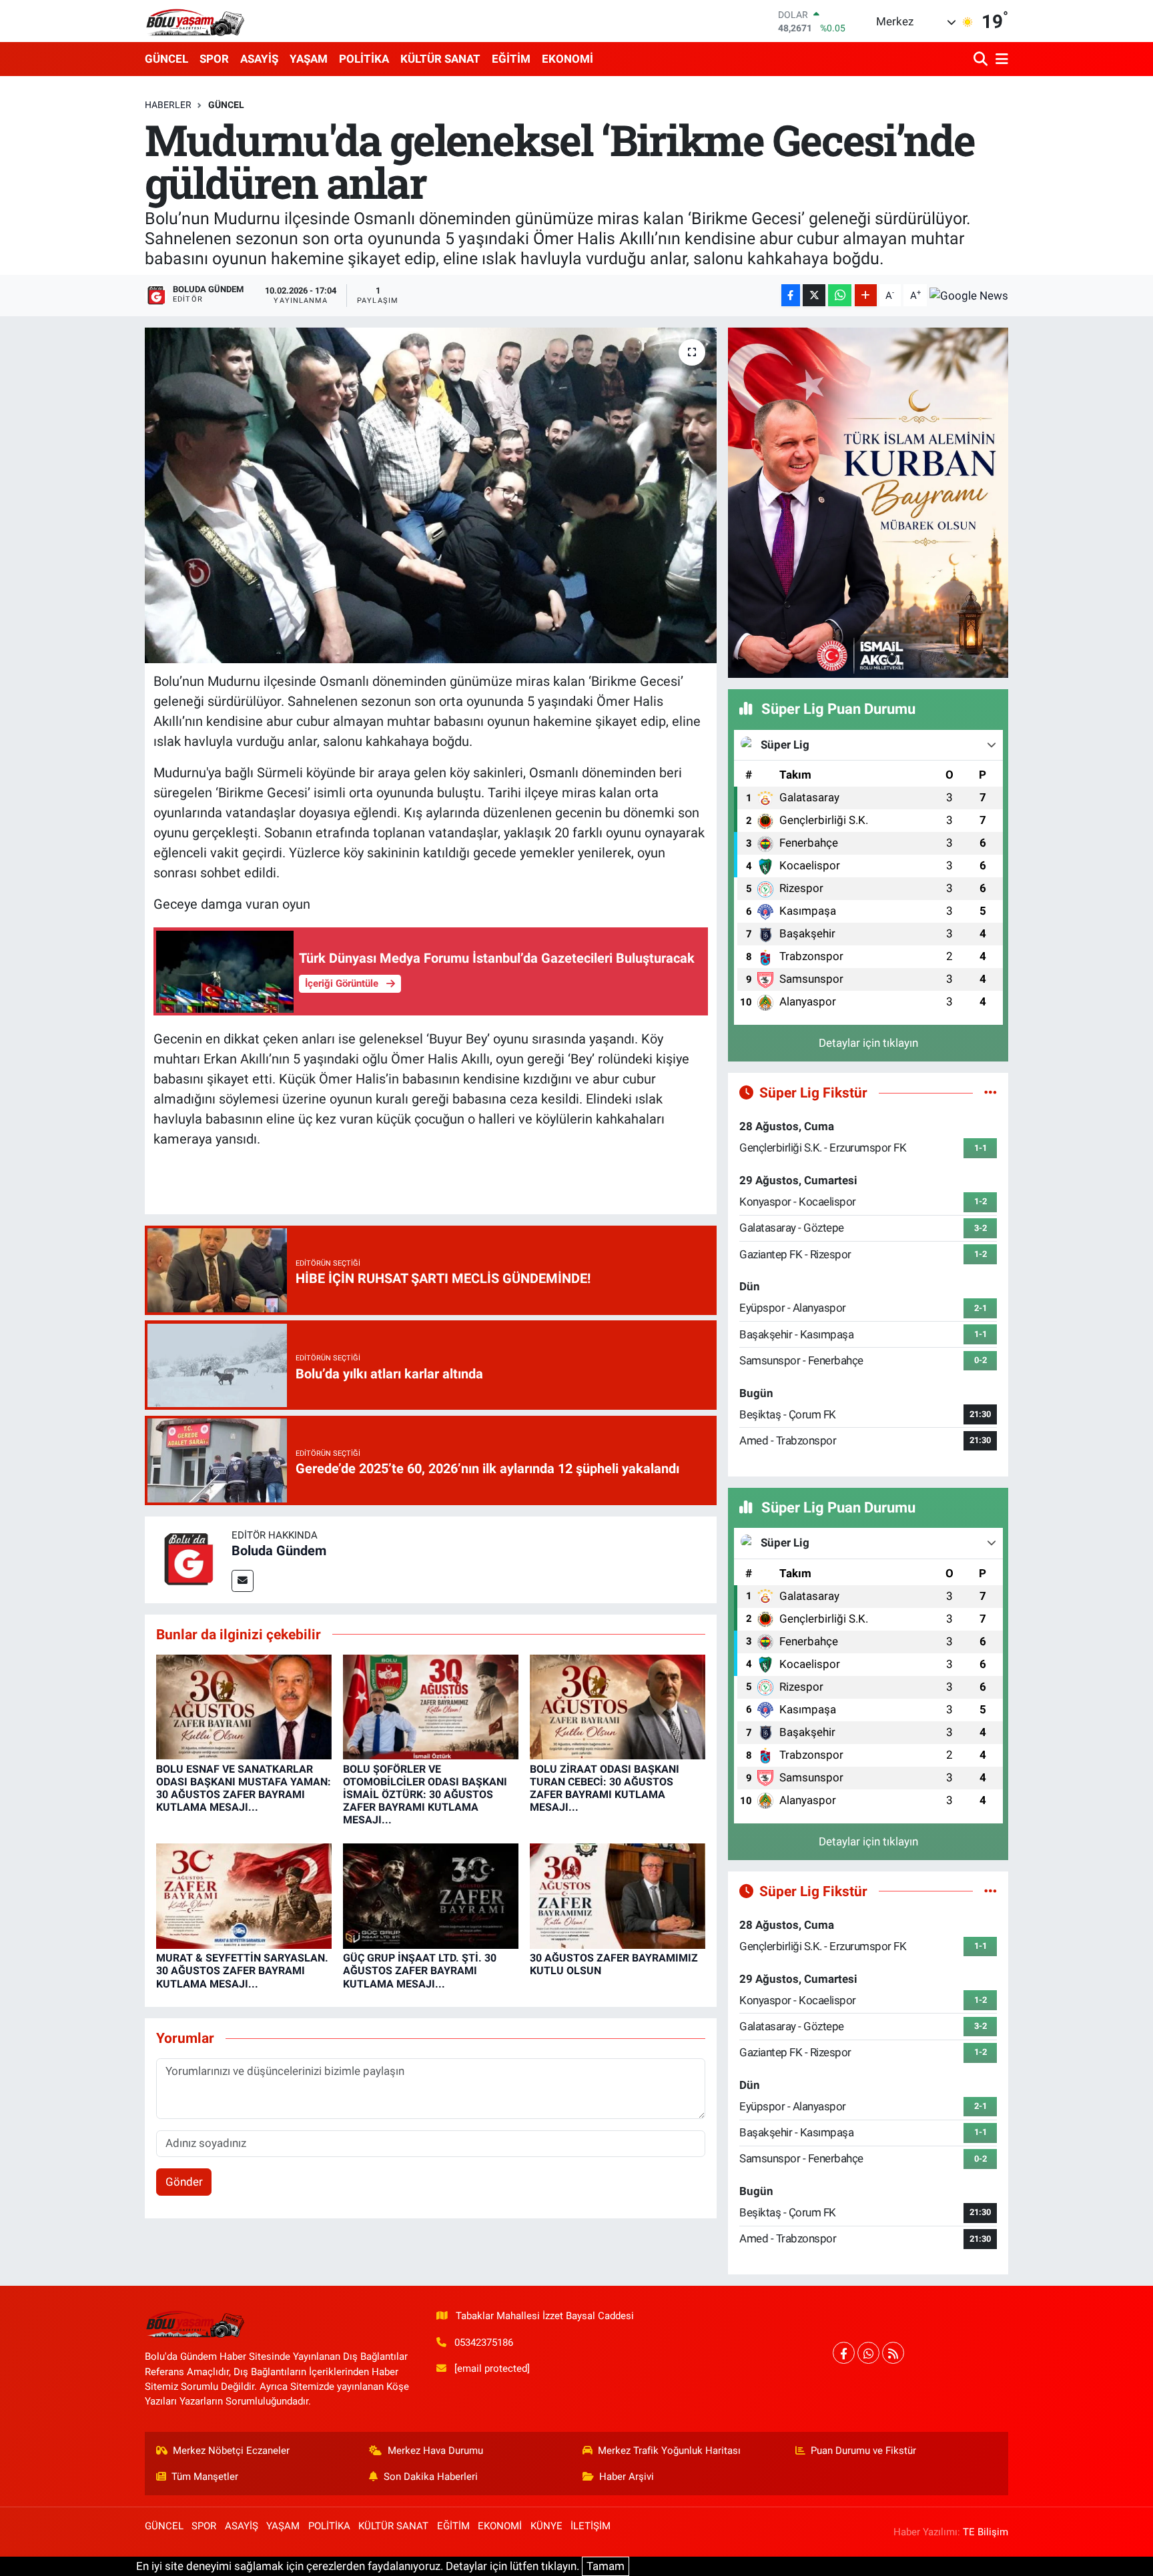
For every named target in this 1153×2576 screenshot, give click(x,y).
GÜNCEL (166, 59)
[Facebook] (844, 2353)
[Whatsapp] (868, 2353)
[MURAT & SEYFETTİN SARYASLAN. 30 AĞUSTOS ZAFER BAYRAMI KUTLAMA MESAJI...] (244, 1895)
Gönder (184, 2182)
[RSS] (893, 2353)
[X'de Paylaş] (814, 295)
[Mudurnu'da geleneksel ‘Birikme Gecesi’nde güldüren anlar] (431, 495)
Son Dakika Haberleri (431, 2477)
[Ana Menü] (1000, 59)
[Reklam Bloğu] (868, 502)
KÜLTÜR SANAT (440, 59)
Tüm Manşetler (205, 2477)
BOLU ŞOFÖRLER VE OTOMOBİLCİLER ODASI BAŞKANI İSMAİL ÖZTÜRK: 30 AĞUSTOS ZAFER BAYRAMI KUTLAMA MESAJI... (425, 1795)
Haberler (168, 105)
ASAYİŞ (259, 59)
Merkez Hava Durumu (435, 2451)
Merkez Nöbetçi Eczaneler (231, 2451)
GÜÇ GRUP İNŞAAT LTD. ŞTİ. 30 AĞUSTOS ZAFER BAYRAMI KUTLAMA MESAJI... (420, 1971)
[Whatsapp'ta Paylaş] (840, 295)
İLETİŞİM (591, 2526)
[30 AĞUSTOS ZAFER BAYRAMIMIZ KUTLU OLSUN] (618, 1895)
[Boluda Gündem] (188, 1559)
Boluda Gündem (279, 1551)
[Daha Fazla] (866, 295)
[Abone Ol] (969, 296)
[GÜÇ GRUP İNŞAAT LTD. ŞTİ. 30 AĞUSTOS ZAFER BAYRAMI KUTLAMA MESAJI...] (431, 1895)
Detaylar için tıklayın (868, 1043)
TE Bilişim (986, 2532)
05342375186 (484, 2342)
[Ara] (982, 59)
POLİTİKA (364, 59)
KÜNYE (546, 2526)
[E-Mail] (243, 1581)
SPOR (214, 59)
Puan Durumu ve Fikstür (863, 2451)
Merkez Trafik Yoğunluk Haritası (669, 2451)
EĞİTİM (511, 59)
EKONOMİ (567, 59)
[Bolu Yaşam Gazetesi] (195, 21)
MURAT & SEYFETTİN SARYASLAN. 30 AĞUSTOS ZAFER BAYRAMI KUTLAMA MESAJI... (242, 1971)
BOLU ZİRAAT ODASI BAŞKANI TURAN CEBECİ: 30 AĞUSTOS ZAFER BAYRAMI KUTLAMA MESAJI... (605, 1788)
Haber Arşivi (627, 2477)
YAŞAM (309, 59)
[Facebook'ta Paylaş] (791, 295)
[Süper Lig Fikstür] (991, 1092)
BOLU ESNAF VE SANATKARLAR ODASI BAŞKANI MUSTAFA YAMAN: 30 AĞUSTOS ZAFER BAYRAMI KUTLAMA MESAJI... (244, 1788)
